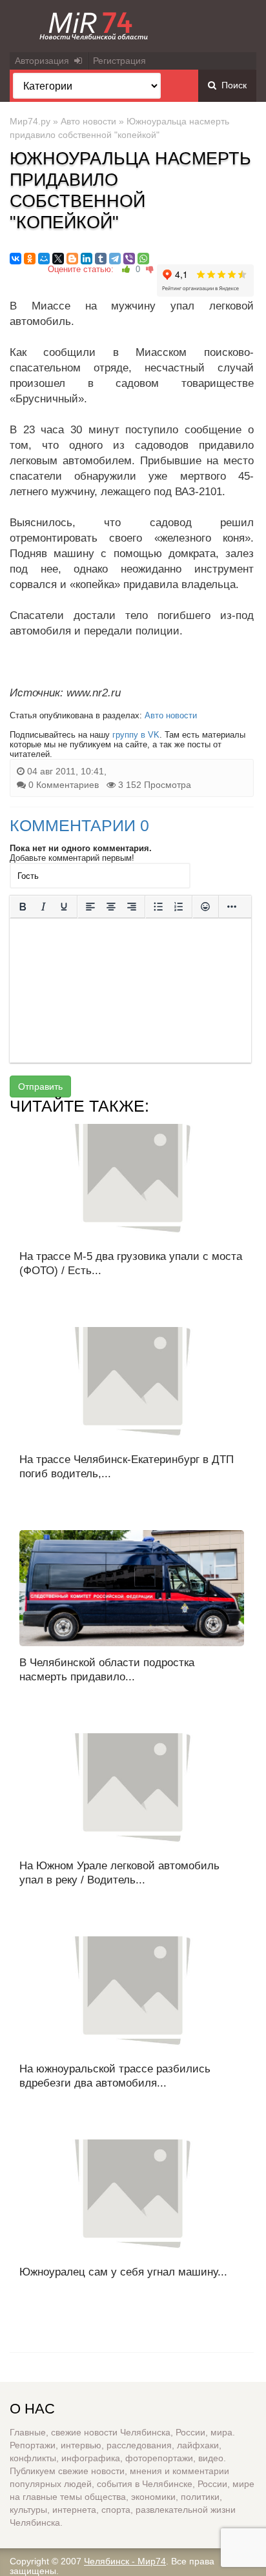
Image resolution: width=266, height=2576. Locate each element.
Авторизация (45, 61)
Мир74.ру (30, 121)
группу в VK (136, 735)
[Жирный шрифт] (23, 907)
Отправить (40, 1086)
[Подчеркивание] (64, 907)
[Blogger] (72, 259)
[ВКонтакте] (15, 259)
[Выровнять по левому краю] (90, 907)
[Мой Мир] (44, 259)
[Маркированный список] (158, 907)
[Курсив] (43, 907)
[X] (58, 259)
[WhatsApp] (143, 259)
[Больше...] (232, 907)
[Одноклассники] (30, 259)
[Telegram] (115, 259)
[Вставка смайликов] (205, 907)
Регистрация (119, 61)
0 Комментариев (64, 785)
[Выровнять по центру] (111, 907)
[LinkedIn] (87, 259)
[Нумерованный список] (179, 907)
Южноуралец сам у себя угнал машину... (123, 2272)
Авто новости (88, 121)
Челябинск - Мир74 (125, 2561)
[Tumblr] (101, 259)
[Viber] (129, 259)
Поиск (231, 85)
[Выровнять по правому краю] (132, 907)
